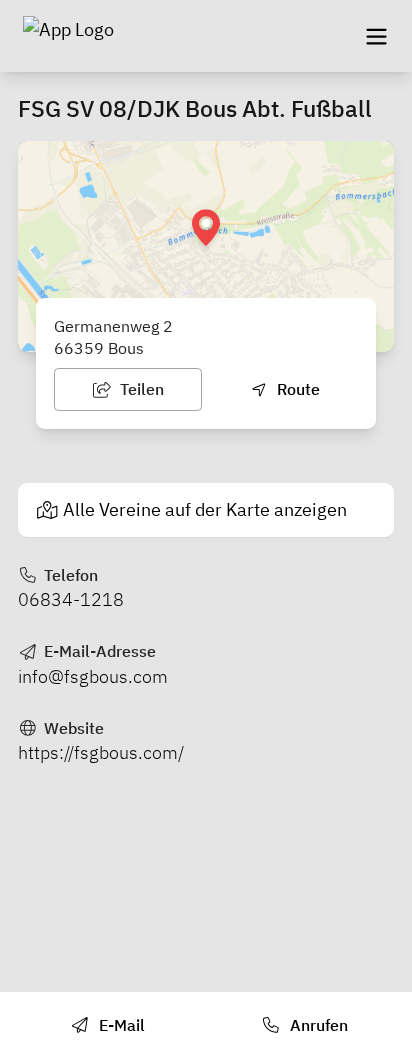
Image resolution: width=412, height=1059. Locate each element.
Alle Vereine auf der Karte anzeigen (205, 509)
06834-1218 (71, 599)
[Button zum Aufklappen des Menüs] (376, 36)
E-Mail (120, 1025)
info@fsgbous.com (93, 676)
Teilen (140, 389)
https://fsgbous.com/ (101, 752)
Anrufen (317, 1025)
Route (296, 389)
